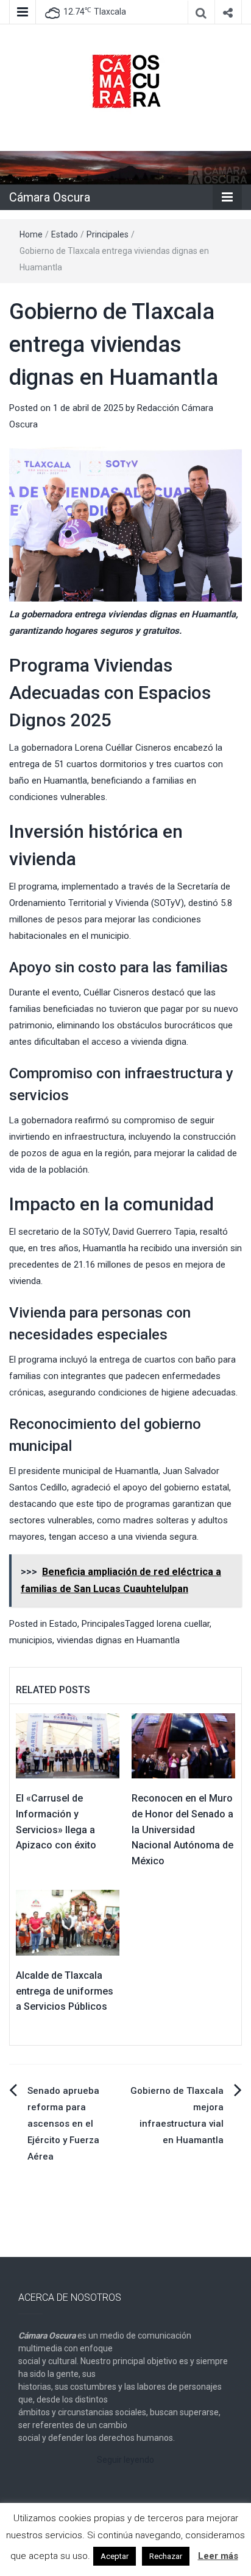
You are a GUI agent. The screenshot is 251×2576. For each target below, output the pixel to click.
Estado (65, 234)
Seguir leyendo (125, 2460)
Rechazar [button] (166, 2556)
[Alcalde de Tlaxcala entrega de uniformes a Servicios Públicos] (68, 1922)
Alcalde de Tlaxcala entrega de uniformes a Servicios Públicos (65, 1991)
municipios (31, 1640)
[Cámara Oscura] (125, 167)
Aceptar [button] (115, 2556)
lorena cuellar (183, 1624)
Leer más (218, 2556)
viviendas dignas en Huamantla (118, 1640)
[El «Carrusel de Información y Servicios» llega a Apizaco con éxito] (68, 1746)
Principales (108, 234)
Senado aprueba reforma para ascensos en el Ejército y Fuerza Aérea (63, 2124)
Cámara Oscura (50, 197)
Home (31, 234)
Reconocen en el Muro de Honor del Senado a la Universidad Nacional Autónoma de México (182, 1829)
